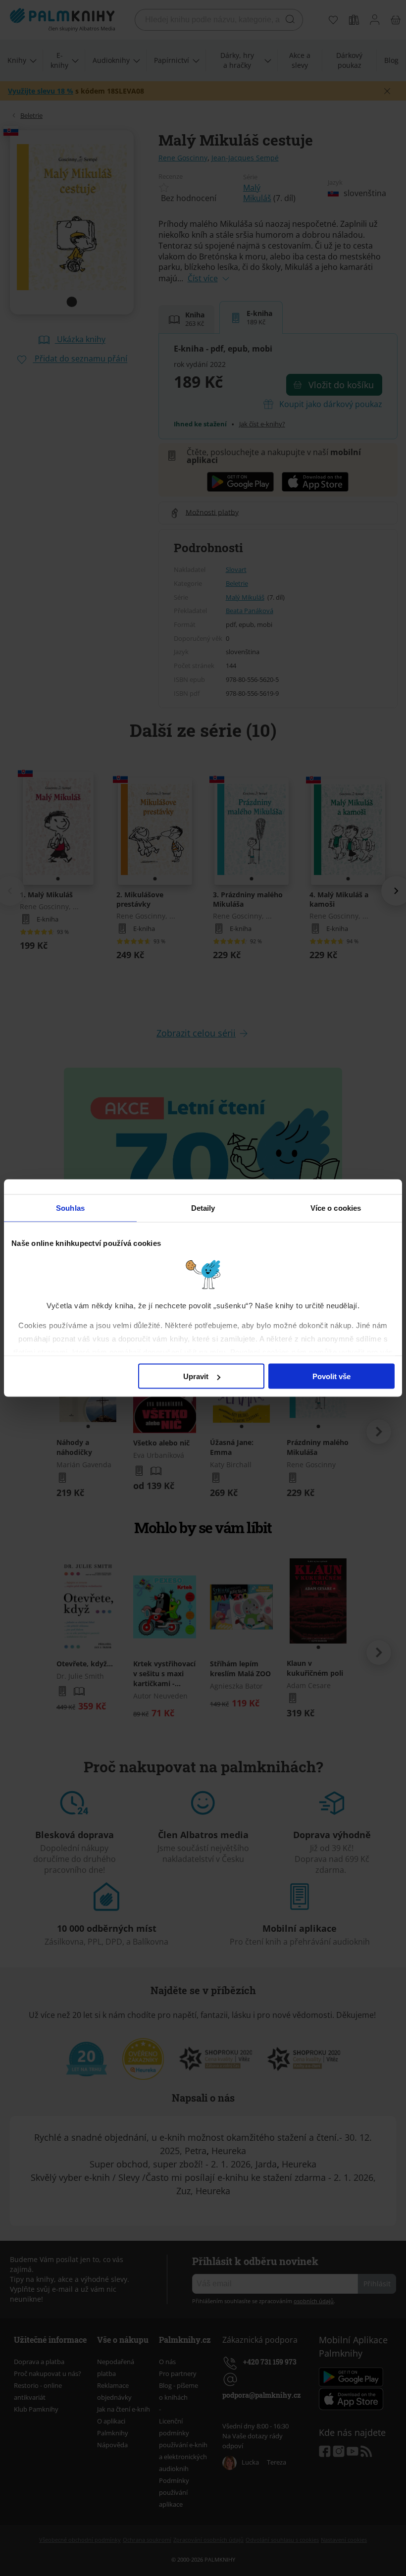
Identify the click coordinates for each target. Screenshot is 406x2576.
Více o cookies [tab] (336, 1208)
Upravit (196, 1376)
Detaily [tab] (203, 1208)
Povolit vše (331, 1376)
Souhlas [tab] (70, 1208)
